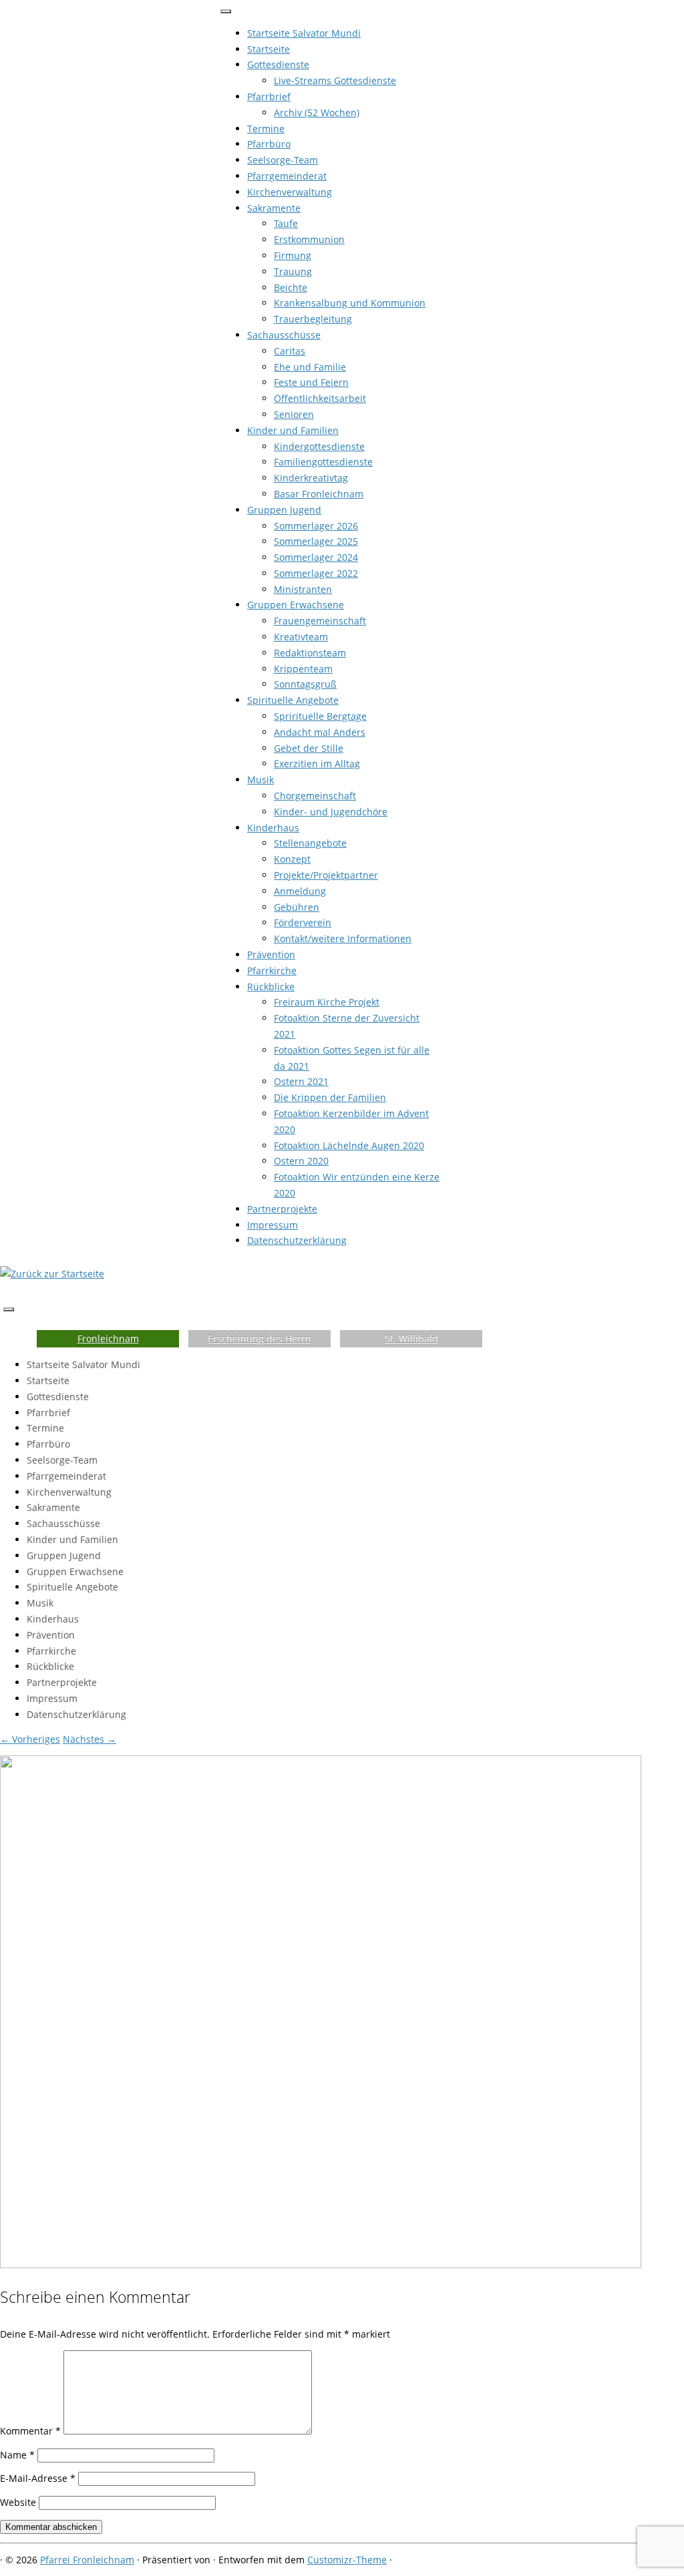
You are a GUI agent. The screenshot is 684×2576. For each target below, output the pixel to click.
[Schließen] (226, 11)
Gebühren (297, 907)
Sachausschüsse (284, 335)
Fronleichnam (108, 1338)
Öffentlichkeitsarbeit (320, 398)
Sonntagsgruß (305, 684)
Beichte (291, 287)
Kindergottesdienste (319, 446)
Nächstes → (90, 1739)
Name (17, 2455)
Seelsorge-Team (283, 160)
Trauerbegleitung (313, 319)
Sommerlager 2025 (316, 541)
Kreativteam (301, 637)
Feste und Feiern (311, 382)
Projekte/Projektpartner (326, 875)
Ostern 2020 (301, 1161)
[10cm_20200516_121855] (321, 2265)
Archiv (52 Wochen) (317, 113)
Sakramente (274, 208)
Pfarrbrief (269, 96)
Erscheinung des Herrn (260, 1338)
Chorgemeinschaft (315, 796)
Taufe (286, 223)
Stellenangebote (310, 843)
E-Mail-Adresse (38, 2478)
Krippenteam (303, 669)
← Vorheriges (30, 1739)
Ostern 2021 (301, 1081)
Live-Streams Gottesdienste (335, 80)
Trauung (293, 271)
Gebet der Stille (309, 748)
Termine (266, 129)
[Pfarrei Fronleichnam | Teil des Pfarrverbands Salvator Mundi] (52, 1274)
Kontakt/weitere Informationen (343, 938)
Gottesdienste (278, 64)
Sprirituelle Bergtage (320, 716)
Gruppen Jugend (284, 510)
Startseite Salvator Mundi (304, 33)
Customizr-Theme (347, 2560)
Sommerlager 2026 (316, 526)
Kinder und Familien (293, 430)
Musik (261, 780)
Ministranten (303, 589)
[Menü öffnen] (9, 1309)
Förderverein (303, 922)
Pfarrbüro (269, 144)
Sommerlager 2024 (316, 557)
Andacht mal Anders (320, 732)
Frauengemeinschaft (320, 621)
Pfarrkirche (272, 971)
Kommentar (30, 2431)
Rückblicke (271, 987)
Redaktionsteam (310, 653)
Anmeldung (300, 891)
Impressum (273, 1225)
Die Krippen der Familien (330, 1097)
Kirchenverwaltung (290, 192)
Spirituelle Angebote (293, 700)
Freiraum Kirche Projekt (327, 1002)
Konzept (292, 859)
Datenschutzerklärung (297, 1240)
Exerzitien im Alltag (317, 764)
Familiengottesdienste (323, 462)
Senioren (294, 414)
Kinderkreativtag (311, 478)
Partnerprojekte (282, 1209)
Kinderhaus (273, 828)
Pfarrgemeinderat (287, 176)
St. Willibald (411, 1338)
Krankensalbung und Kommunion (350, 303)
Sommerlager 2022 (316, 573)
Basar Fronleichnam (319, 494)
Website (18, 2502)
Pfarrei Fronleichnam (87, 2560)
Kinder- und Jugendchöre (331, 812)
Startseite (269, 49)
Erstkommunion (309, 239)
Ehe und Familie (310, 367)
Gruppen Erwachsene (296, 605)
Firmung (293, 255)
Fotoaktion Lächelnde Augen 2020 (349, 1145)
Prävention (271, 954)
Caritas (290, 351)
